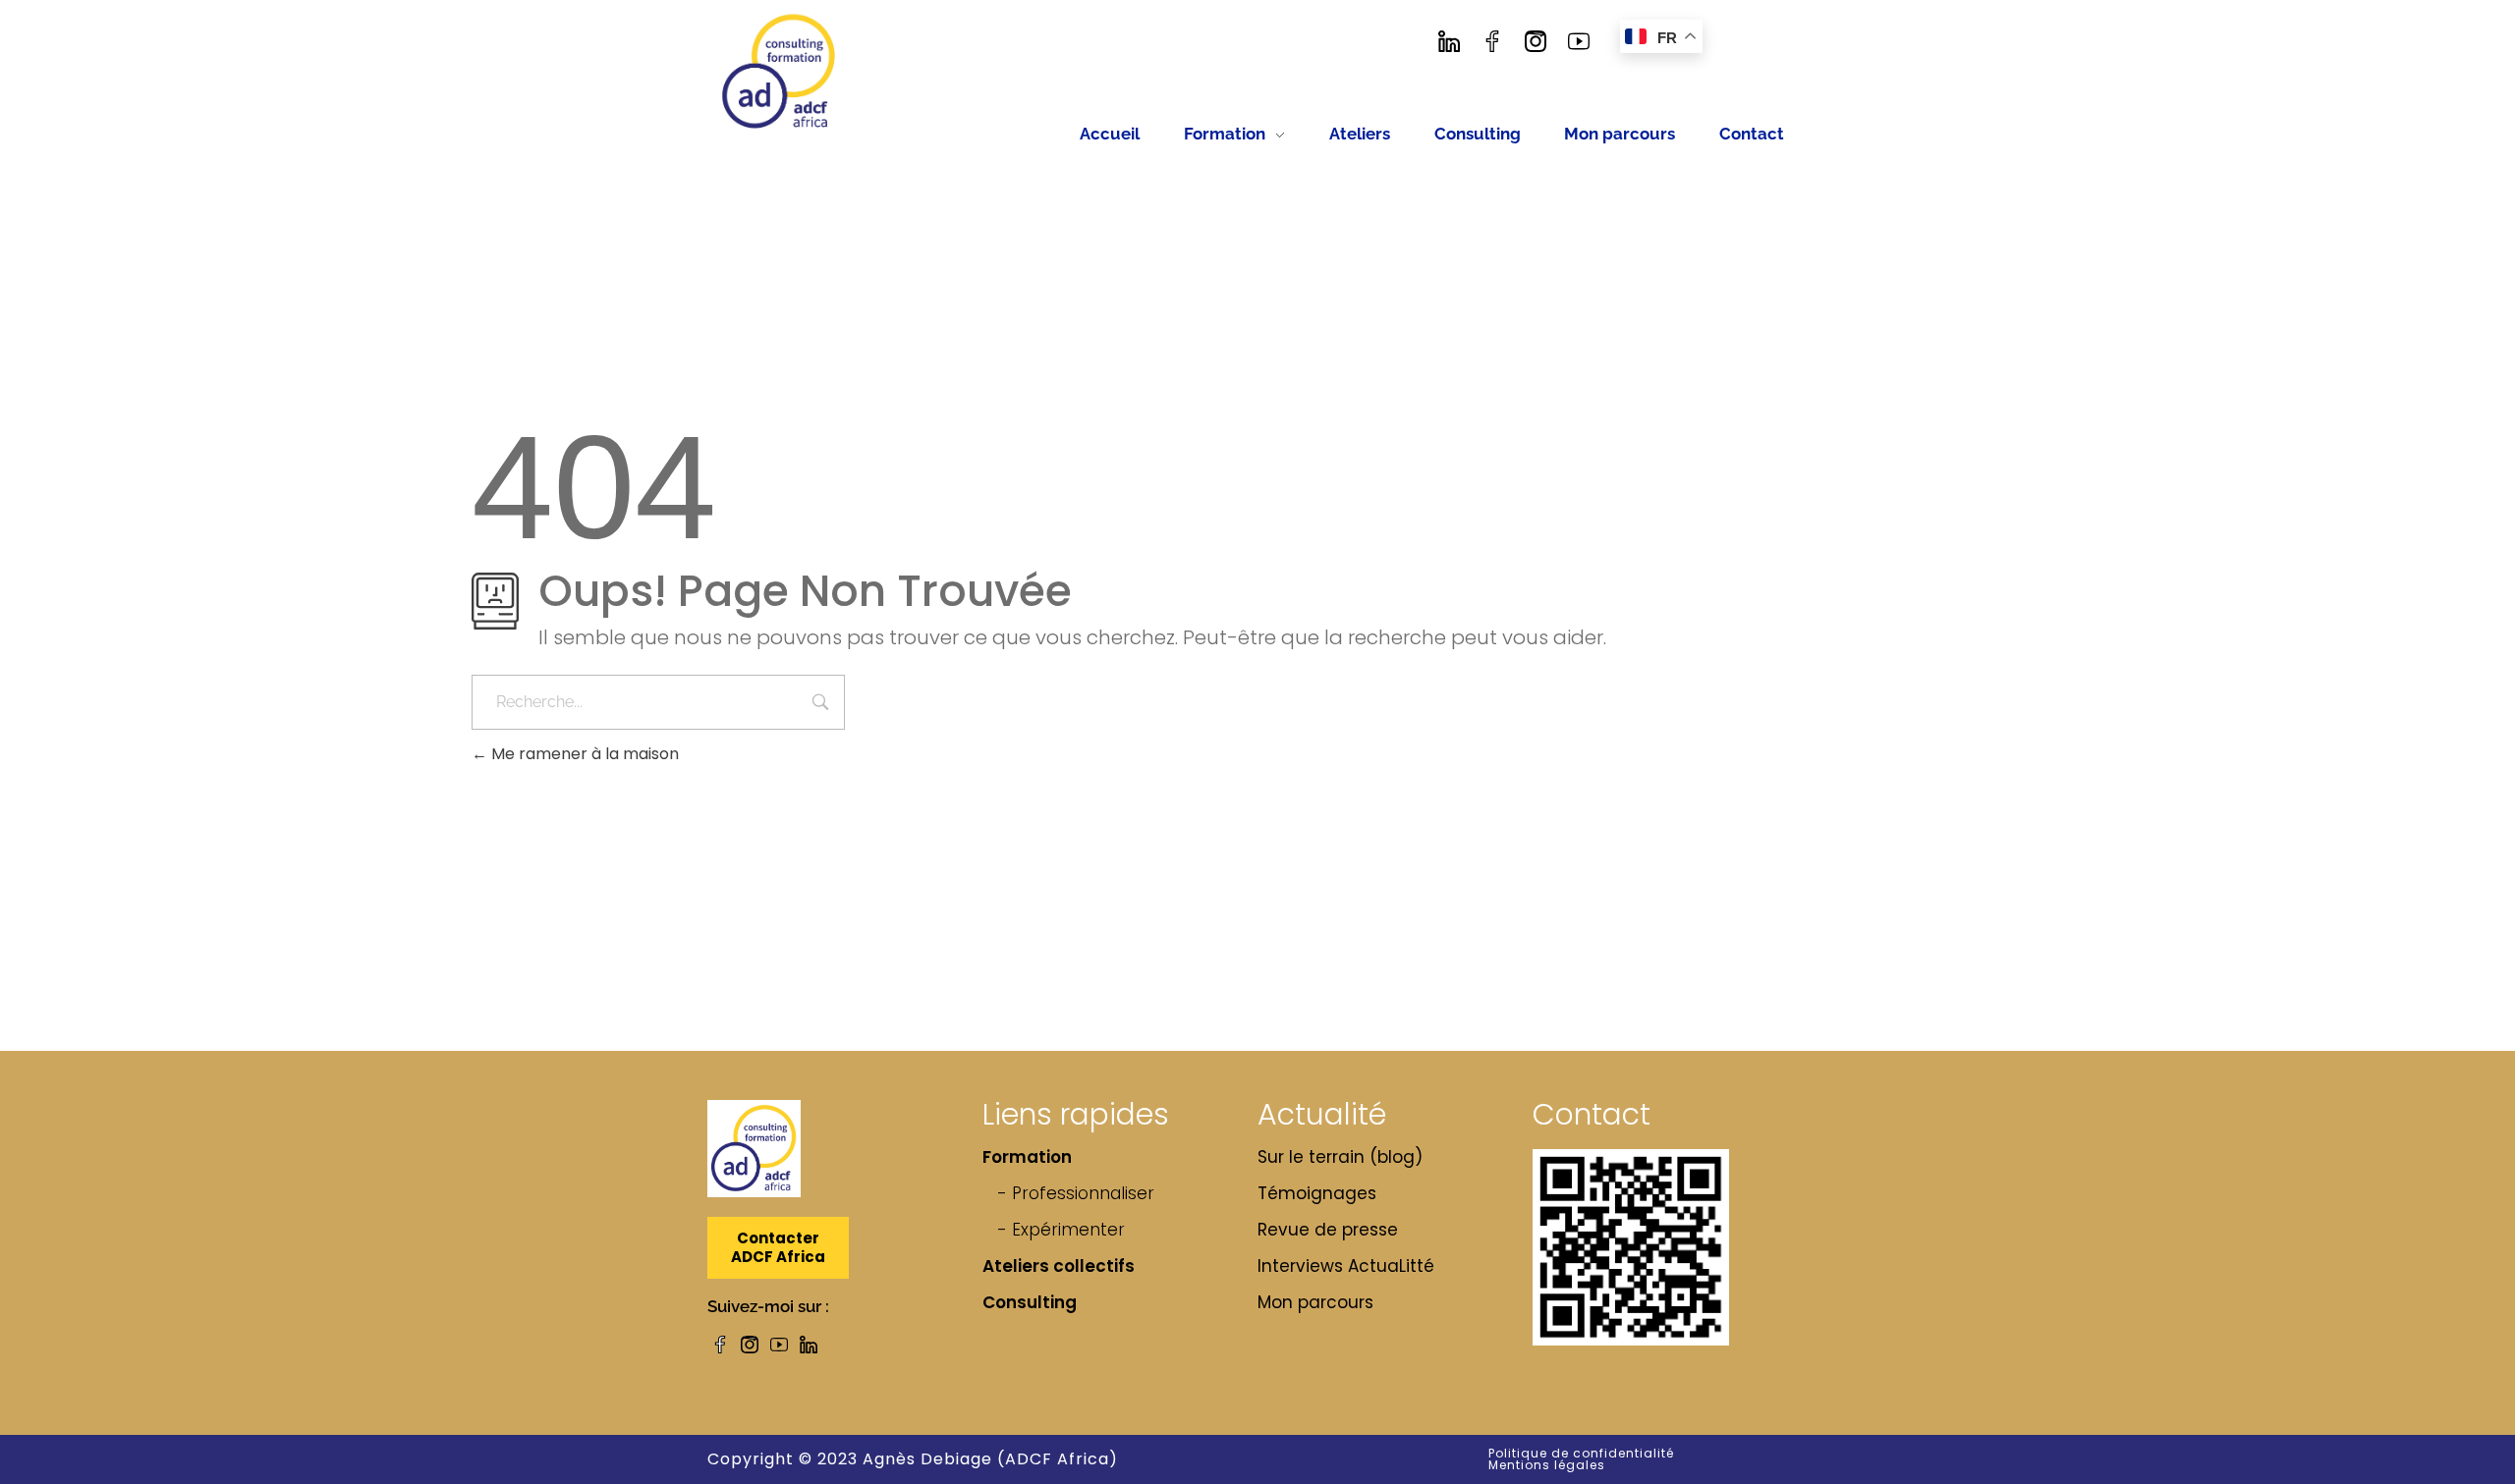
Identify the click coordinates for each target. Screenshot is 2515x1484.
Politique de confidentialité (1581, 1453)
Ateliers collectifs (1059, 1266)
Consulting (1030, 1302)
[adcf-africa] (779, 72)
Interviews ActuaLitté (1346, 1266)
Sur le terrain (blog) (1340, 1157)
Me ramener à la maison (583, 754)
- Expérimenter (1061, 1230)
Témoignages (1317, 1193)
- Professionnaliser (1076, 1193)
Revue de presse (1328, 1230)
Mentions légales (1547, 1465)
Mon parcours (1315, 1302)
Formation (1027, 1157)
